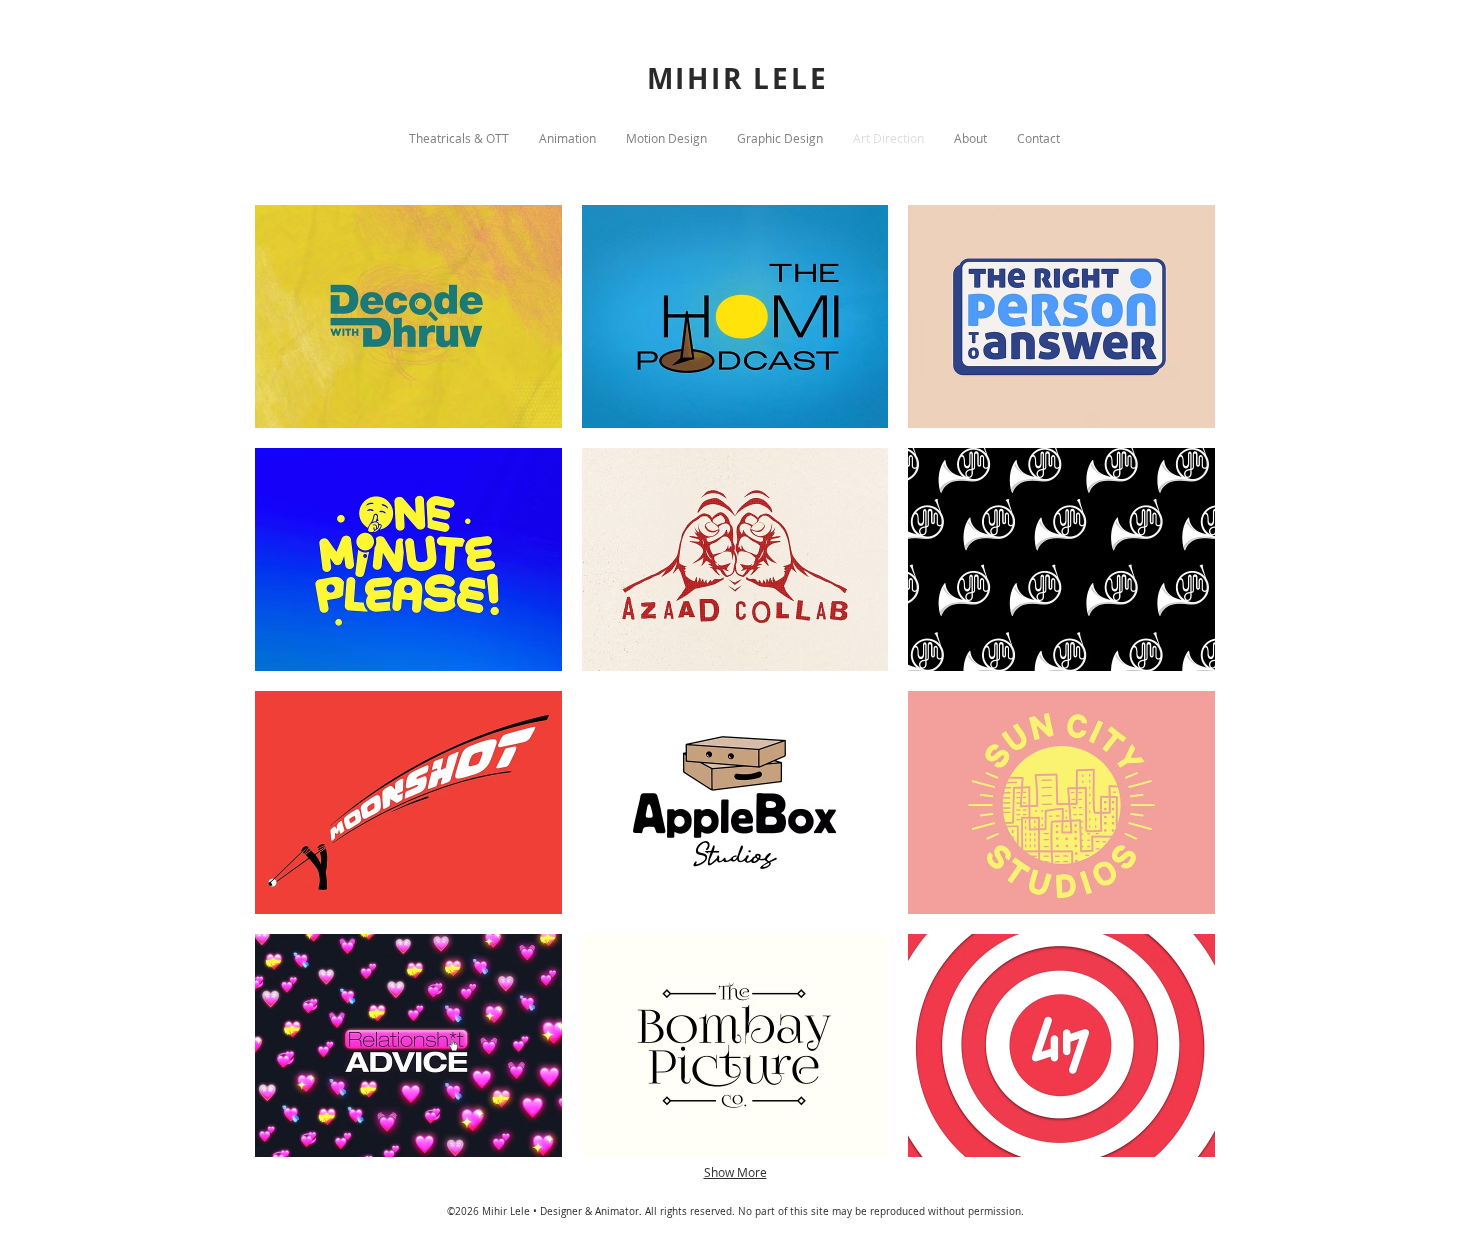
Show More (735, 1172)
